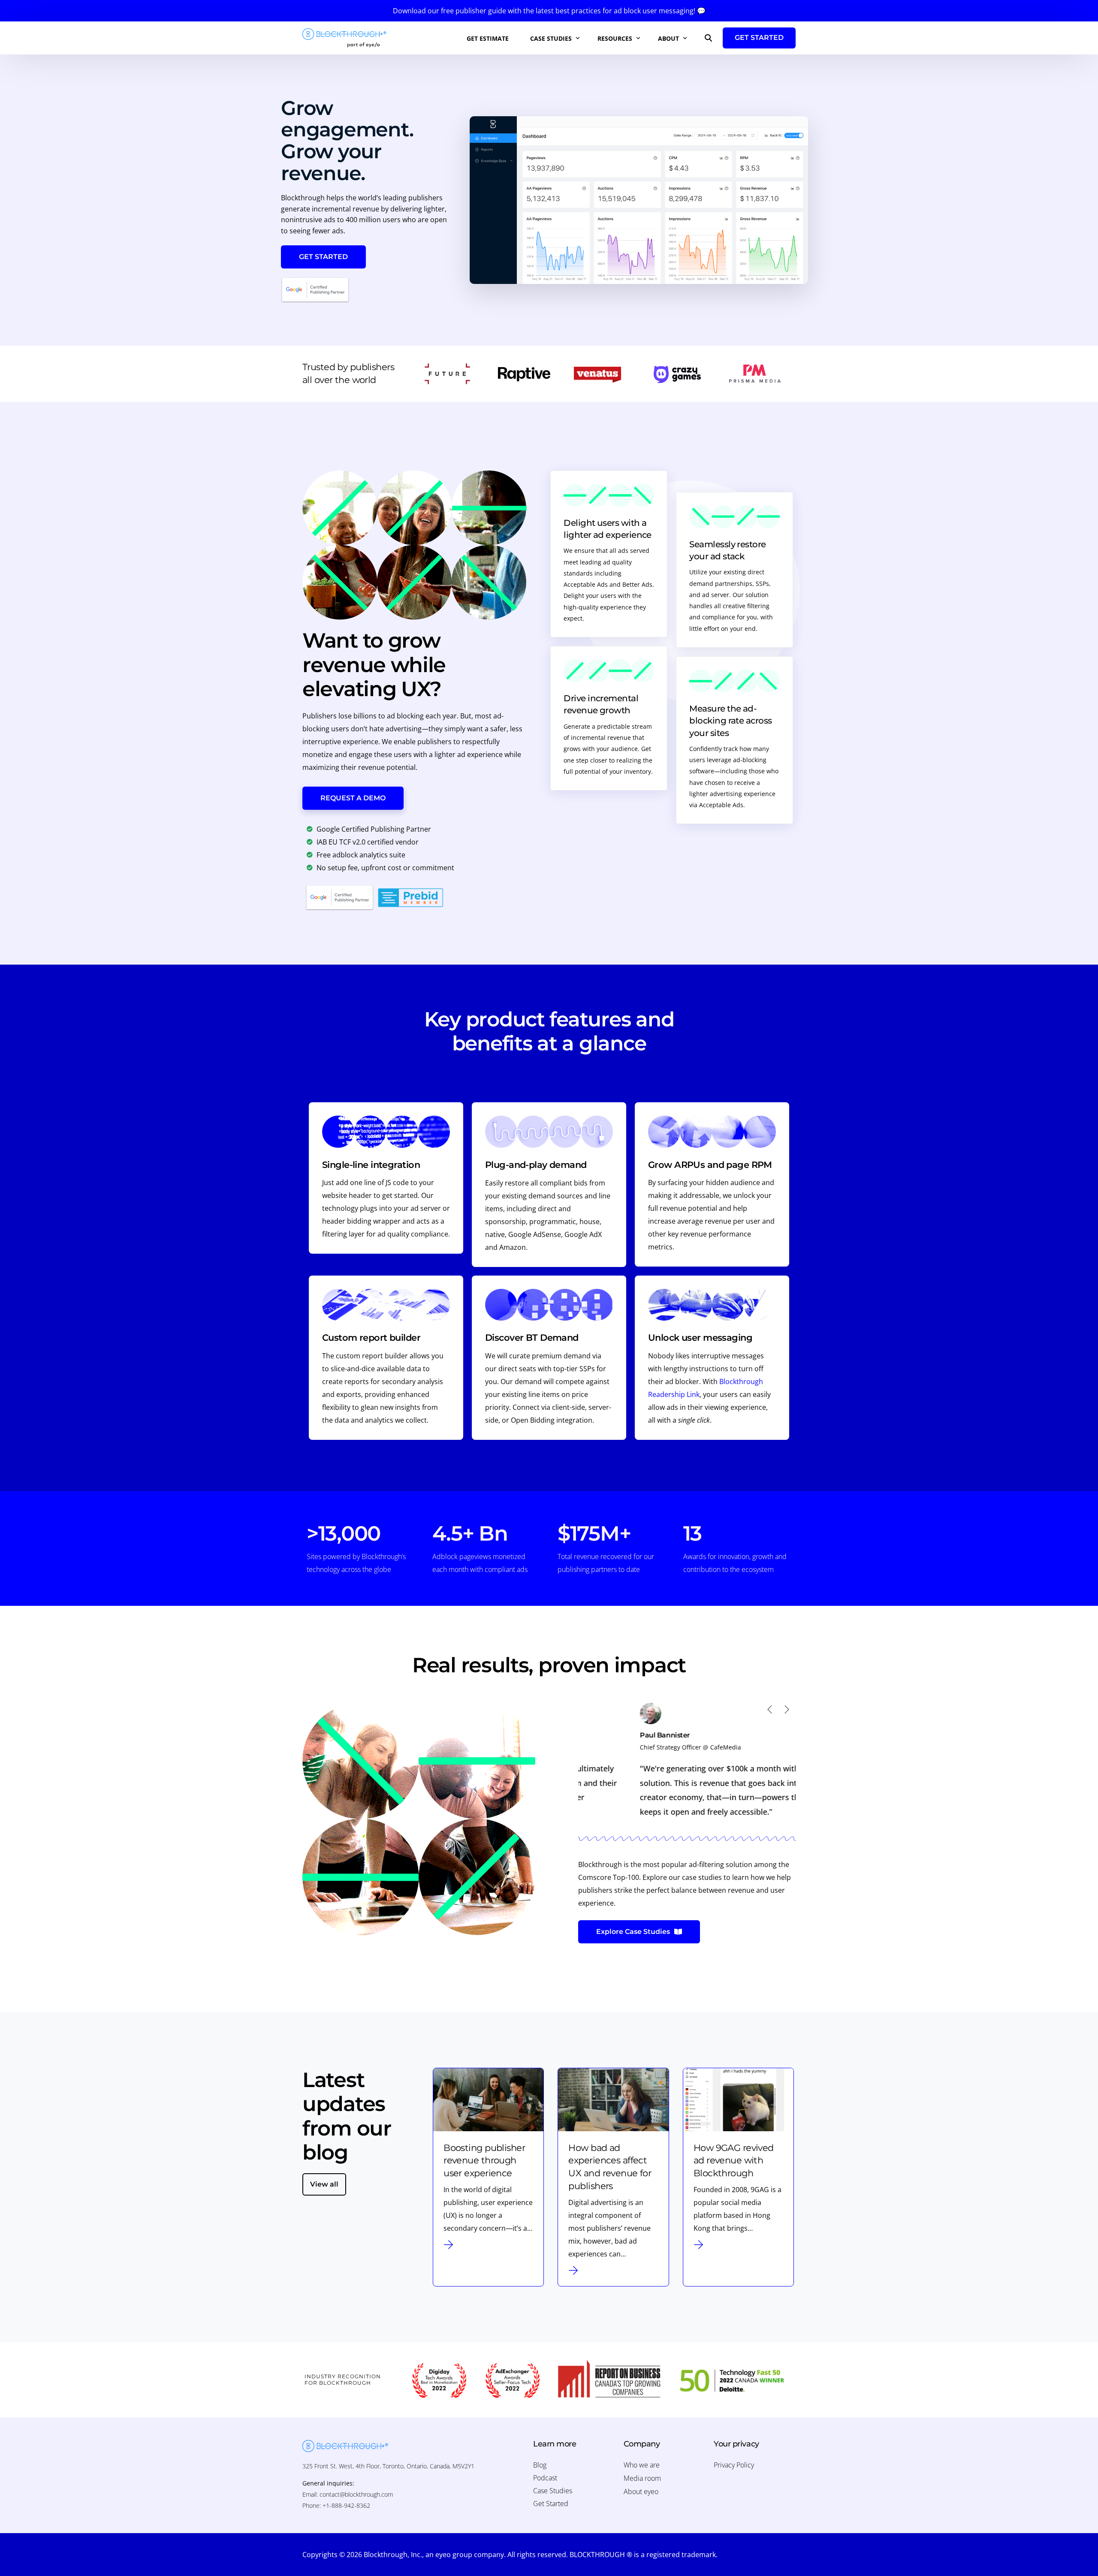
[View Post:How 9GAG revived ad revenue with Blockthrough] (738, 2100)
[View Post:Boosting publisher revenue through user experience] (488, 2100)
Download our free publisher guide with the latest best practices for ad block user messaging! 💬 (549, 11)
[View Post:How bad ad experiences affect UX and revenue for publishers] (613, 2100)
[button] (770, 1709)
